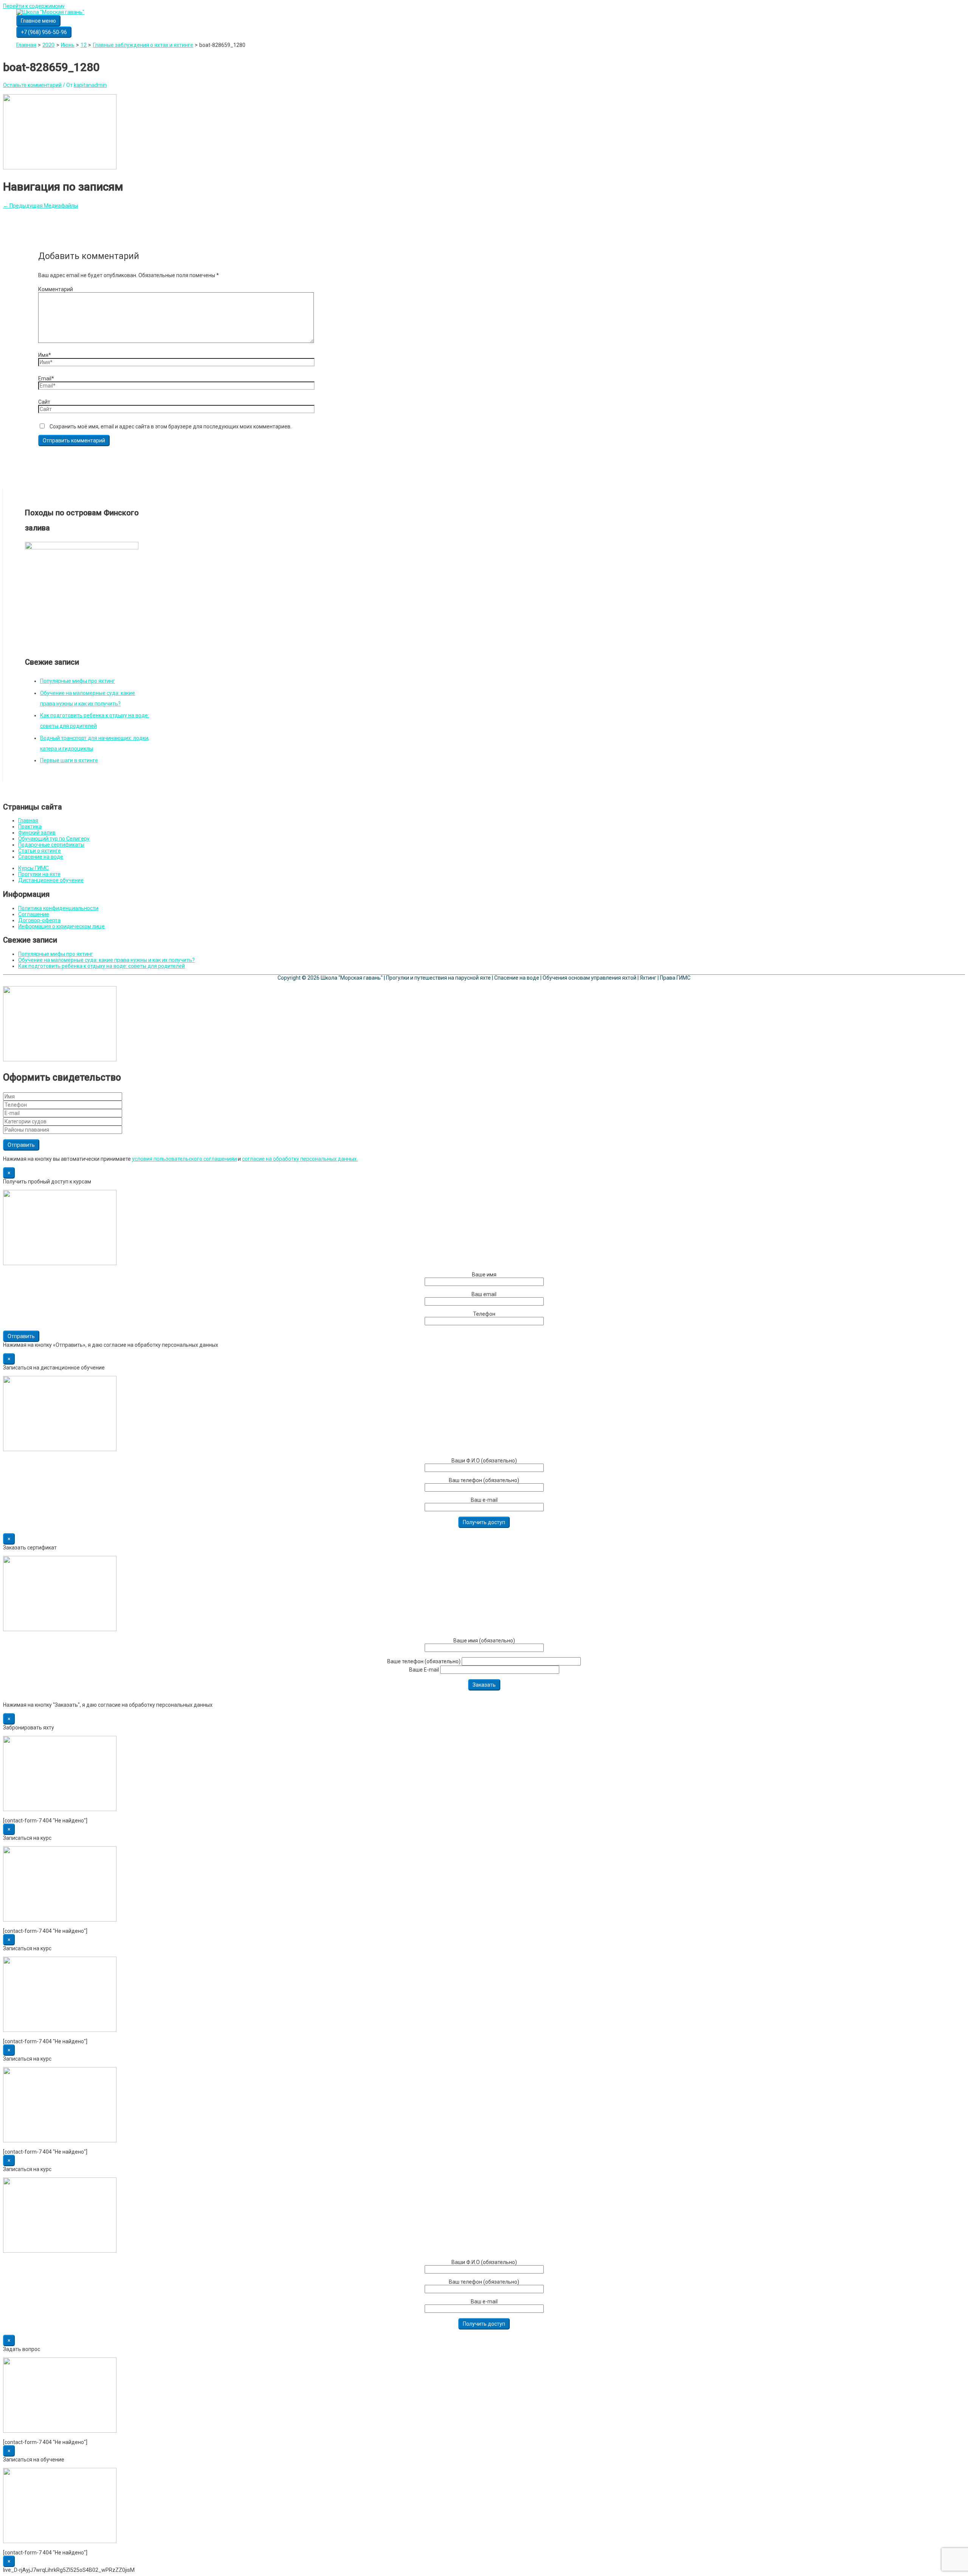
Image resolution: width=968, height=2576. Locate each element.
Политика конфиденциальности (58, 908)
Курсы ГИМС (33, 868)
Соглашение (34, 914)
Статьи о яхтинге (40, 851)
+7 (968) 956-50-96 (44, 32)
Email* (46, 378)
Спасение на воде (41, 857)
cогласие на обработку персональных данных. (300, 1159)
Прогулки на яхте (39, 874)
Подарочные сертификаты (51, 845)
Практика (30, 827)
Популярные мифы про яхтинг (78, 681)
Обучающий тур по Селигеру (54, 839)
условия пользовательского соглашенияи (184, 1159)
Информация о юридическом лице (61, 926)
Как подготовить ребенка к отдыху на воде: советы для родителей (102, 966)
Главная (28, 820)
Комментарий (56, 289)
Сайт (44, 402)
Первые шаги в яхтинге (69, 760)
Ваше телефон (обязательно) (424, 1661)
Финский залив (37, 833)
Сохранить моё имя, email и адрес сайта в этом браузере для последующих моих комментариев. (171, 426)
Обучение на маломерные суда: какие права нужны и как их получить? (106, 960)
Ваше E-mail (425, 1670)
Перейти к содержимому (34, 6)
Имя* (45, 355)
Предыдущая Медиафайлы (40, 206)
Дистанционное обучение (51, 880)
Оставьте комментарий (32, 85)
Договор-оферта (39, 920)
